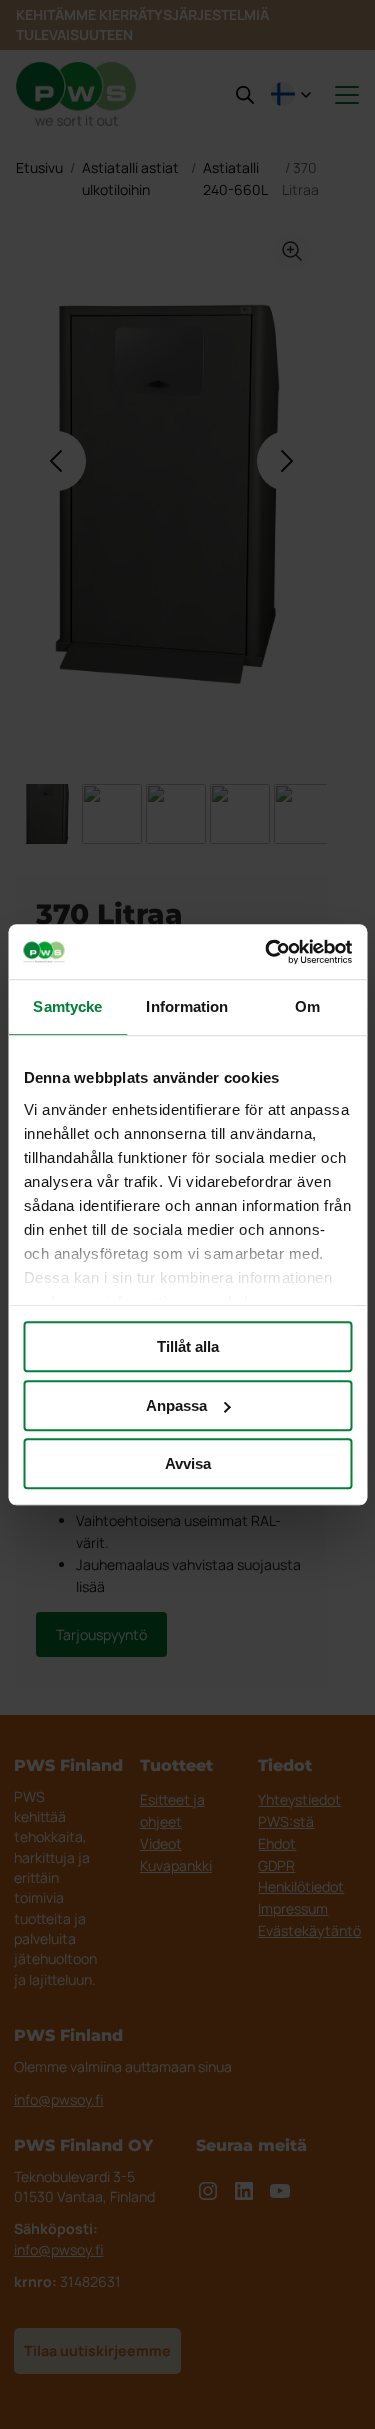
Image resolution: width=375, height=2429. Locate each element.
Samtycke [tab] (67, 1006)
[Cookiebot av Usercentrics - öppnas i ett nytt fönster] (267, 952)
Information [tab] (187, 1006)
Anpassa (176, 1405)
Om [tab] (307, 1006)
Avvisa (188, 1463)
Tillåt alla (188, 1346)
